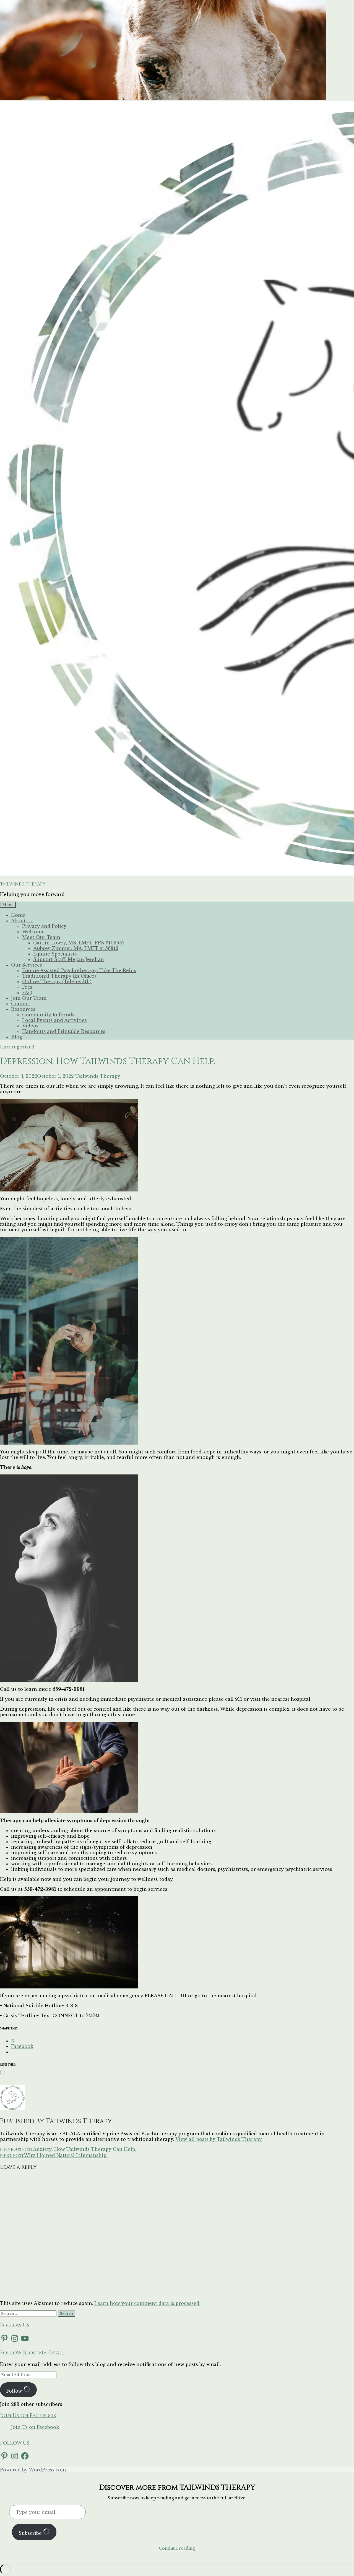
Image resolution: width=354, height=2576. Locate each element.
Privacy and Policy (44, 926)
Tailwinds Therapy (98, 1076)
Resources (23, 1009)
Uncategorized (17, 1047)
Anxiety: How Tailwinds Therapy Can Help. (68, 2149)
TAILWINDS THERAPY (23, 884)
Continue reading (177, 2548)
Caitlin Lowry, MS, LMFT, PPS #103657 (79, 943)
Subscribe (31, 2533)
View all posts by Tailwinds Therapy (219, 2139)
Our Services (27, 965)
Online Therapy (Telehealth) (57, 981)
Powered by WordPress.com (33, 2470)
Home (18, 915)
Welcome (33, 932)
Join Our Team (29, 998)
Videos (30, 1026)
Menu (8, 905)
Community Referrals (48, 1015)
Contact (21, 1004)
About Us (22, 921)
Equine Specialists (55, 954)
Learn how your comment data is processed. (147, 2303)
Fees (27, 987)
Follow (15, 2391)
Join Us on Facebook (28, 2416)
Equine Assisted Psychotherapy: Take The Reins (79, 970)
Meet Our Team (41, 937)
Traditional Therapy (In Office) (59, 976)
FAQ (27, 993)
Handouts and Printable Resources (64, 1031)
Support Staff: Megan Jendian (69, 959)
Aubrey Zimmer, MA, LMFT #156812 (76, 948)
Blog (17, 1037)
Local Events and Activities (54, 1020)
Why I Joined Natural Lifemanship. (54, 2155)
